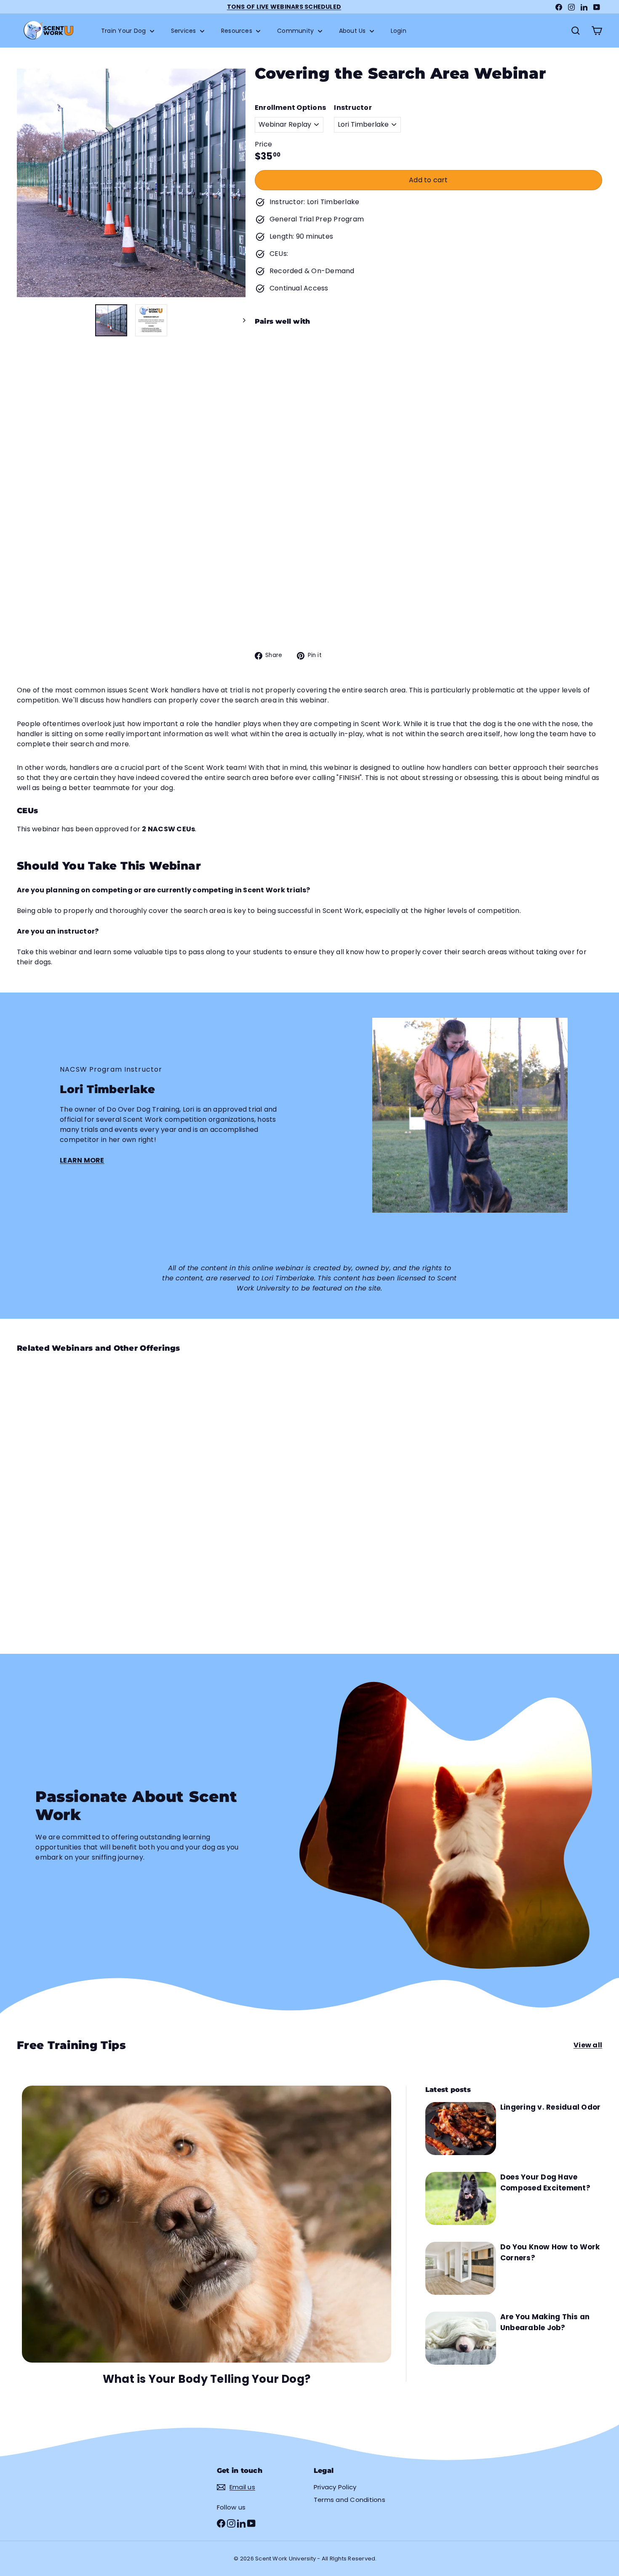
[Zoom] (131, 183)
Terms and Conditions (350, 2500)
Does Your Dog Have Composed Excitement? (545, 2182)
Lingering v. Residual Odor (550, 2107)
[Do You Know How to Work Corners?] (461, 2268)
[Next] (240, 320)
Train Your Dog (124, 31)
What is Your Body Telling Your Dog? (207, 2379)
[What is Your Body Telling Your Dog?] (207, 2224)
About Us (353, 31)
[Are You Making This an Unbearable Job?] (461, 2338)
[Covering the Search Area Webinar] (428, 379)
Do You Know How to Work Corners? (550, 2252)
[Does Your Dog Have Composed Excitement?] (461, 2198)
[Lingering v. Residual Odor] (461, 2129)
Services (184, 31)
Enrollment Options (290, 108)
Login (399, 31)
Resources (237, 31)
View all (588, 2045)
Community (296, 31)
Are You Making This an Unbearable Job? (545, 2322)
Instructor (353, 108)
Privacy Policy (335, 2487)
